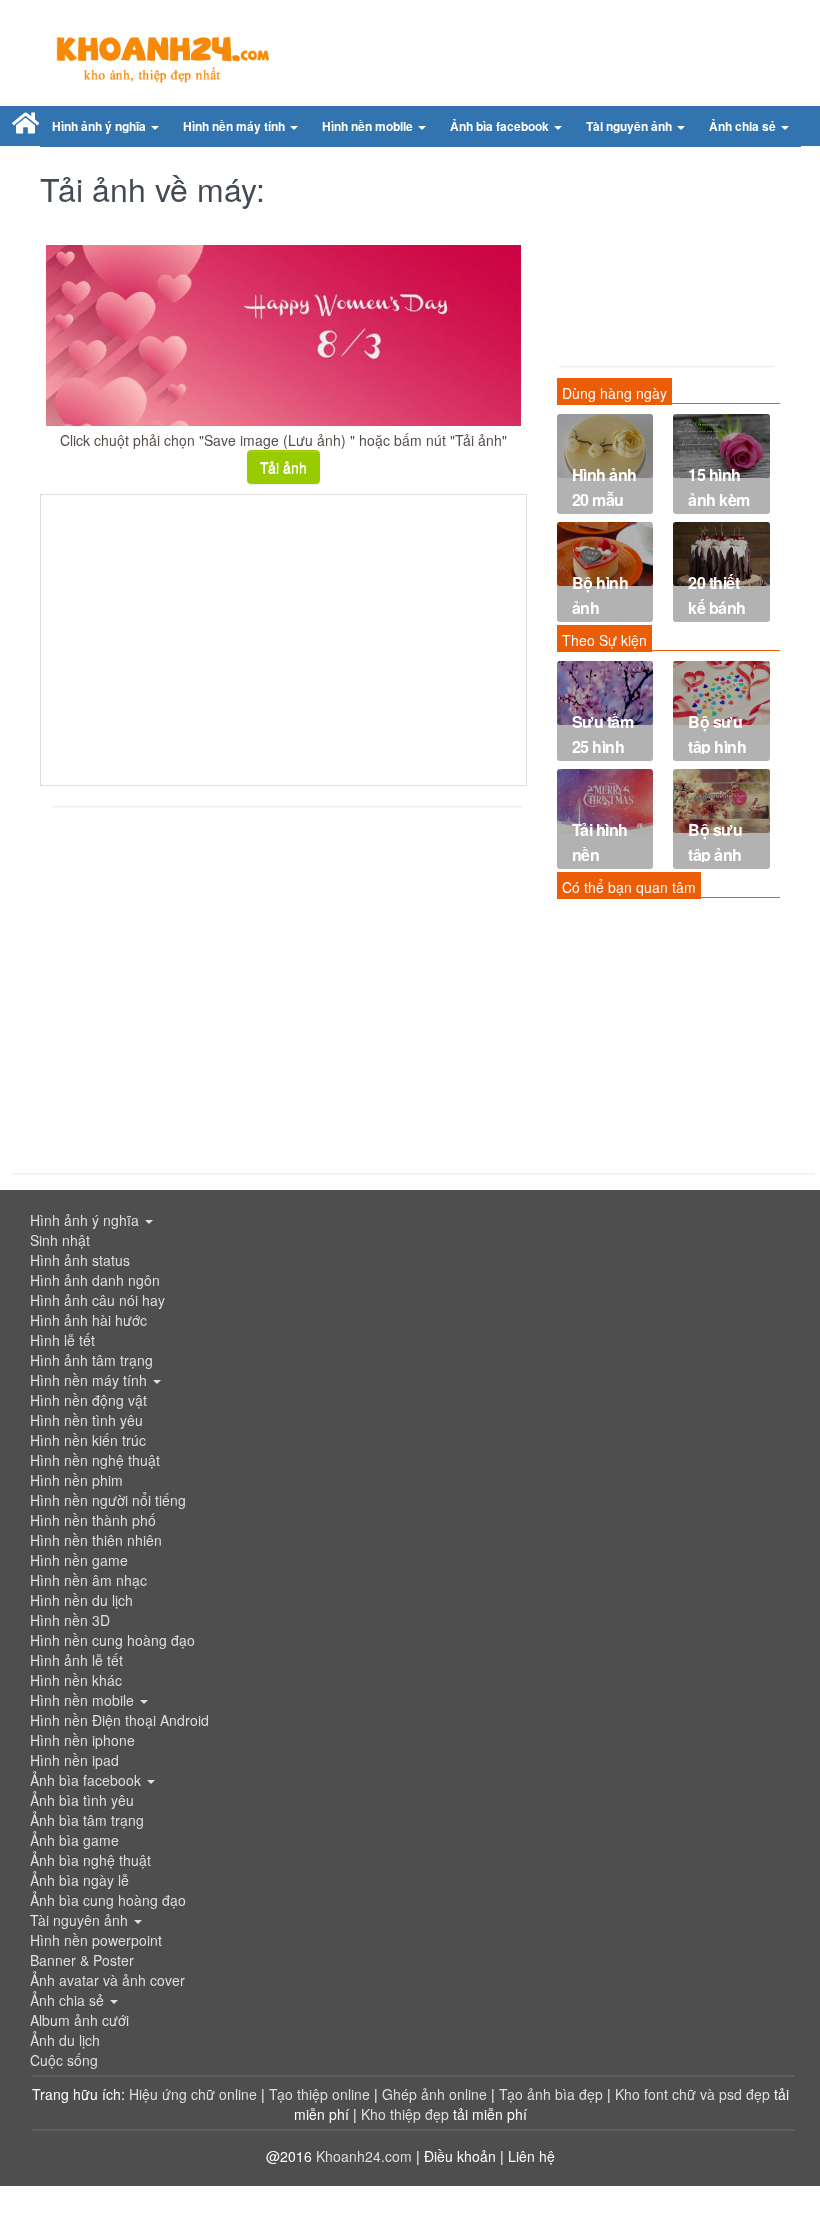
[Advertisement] (283, 640)
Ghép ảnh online (436, 2094)
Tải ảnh (283, 467)
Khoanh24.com (364, 2156)
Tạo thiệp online (319, 2094)
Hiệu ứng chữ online (193, 2094)
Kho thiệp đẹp (407, 2114)
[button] (105, 126)
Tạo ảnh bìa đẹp (553, 2094)
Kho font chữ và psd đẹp (694, 2094)
